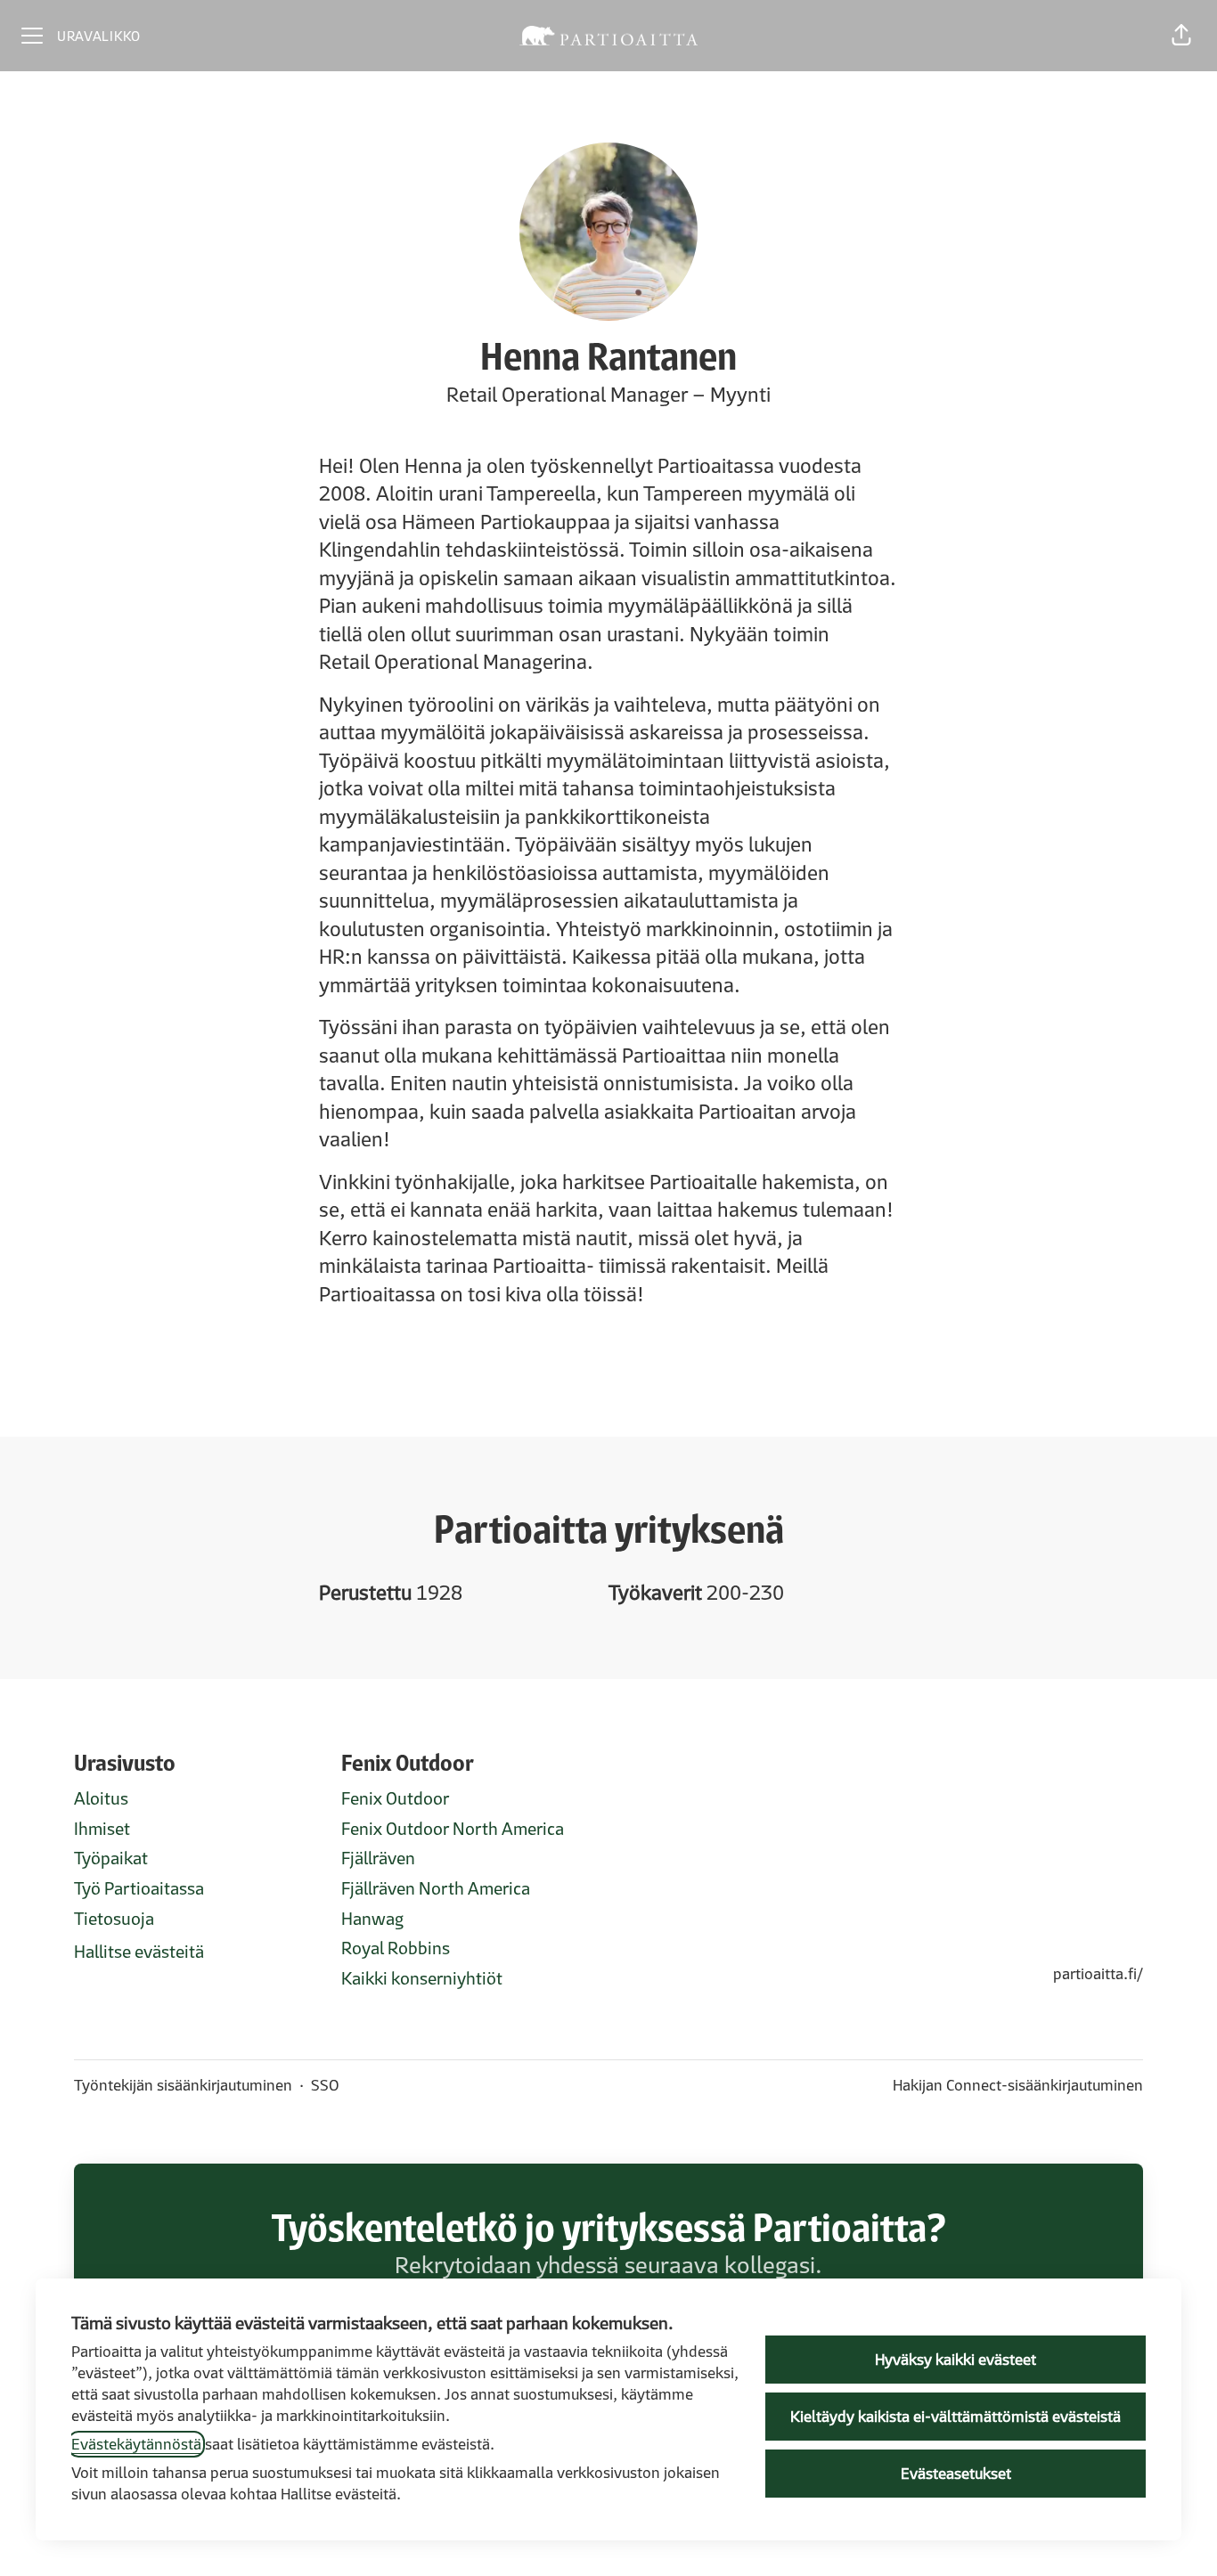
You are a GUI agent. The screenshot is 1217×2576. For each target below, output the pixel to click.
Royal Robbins (396, 1948)
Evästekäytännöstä (136, 2444)
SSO (325, 2085)
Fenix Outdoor (395, 1798)
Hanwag (372, 1919)
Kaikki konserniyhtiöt (422, 1978)
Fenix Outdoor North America (453, 1829)
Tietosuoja (114, 1919)
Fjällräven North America (436, 1888)
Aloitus (101, 1798)
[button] (1181, 36)
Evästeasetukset (956, 2474)
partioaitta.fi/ (1098, 1974)
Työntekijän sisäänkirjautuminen (183, 2085)
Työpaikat (111, 1858)
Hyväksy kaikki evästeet (956, 2360)
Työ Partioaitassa (139, 1888)
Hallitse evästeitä (139, 1952)
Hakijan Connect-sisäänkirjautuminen (1018, 2085)
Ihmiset (102, 1829)
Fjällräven (378, 1858)
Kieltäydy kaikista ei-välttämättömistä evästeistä (956, 2417)
